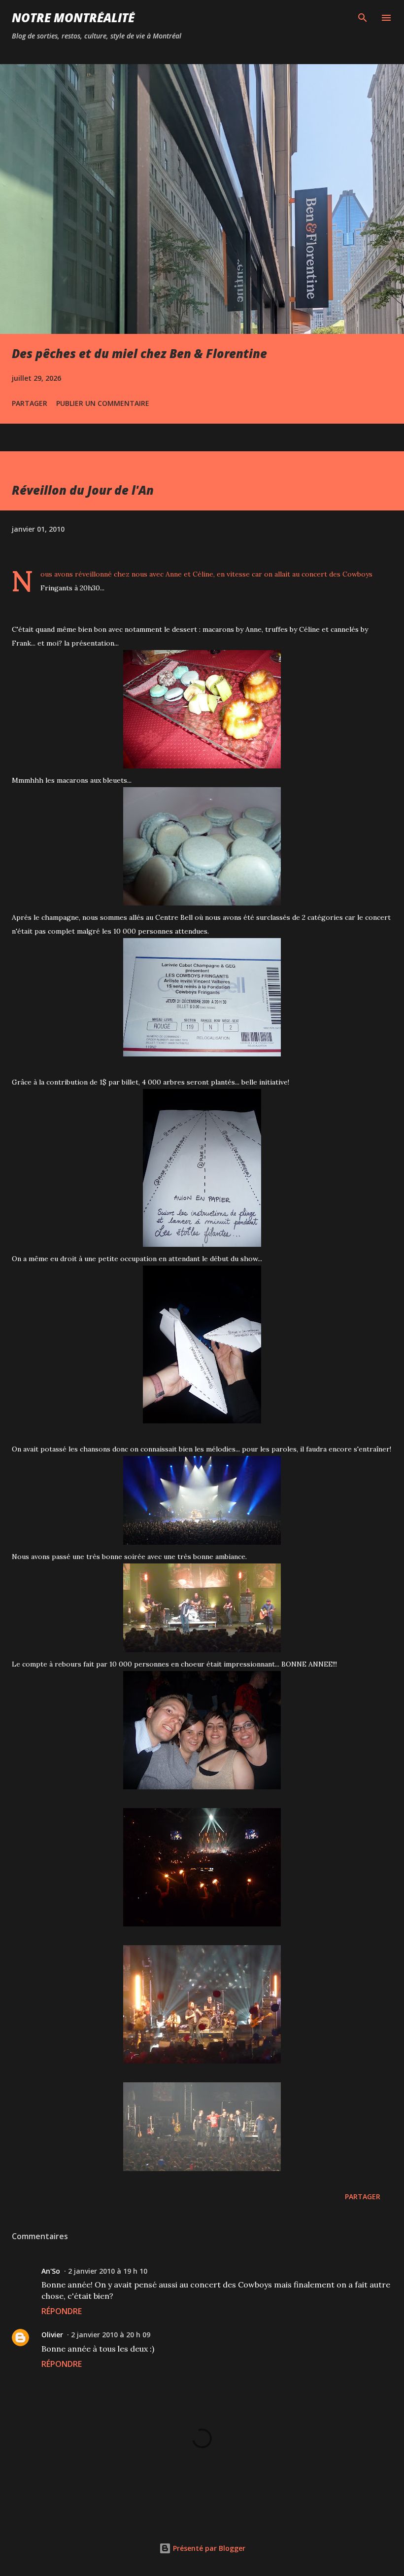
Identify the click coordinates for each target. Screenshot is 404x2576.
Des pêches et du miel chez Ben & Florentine (139, 353)
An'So (51, 2271)
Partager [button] (30, 403)
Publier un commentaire (103, 403)
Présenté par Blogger (208, 2548)
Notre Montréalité (73, 18)
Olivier (52, 2335)
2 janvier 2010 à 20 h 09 (111, 2335)
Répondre (62, 2311)
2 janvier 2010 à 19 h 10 (108, 2271)
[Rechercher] (363, 18)
